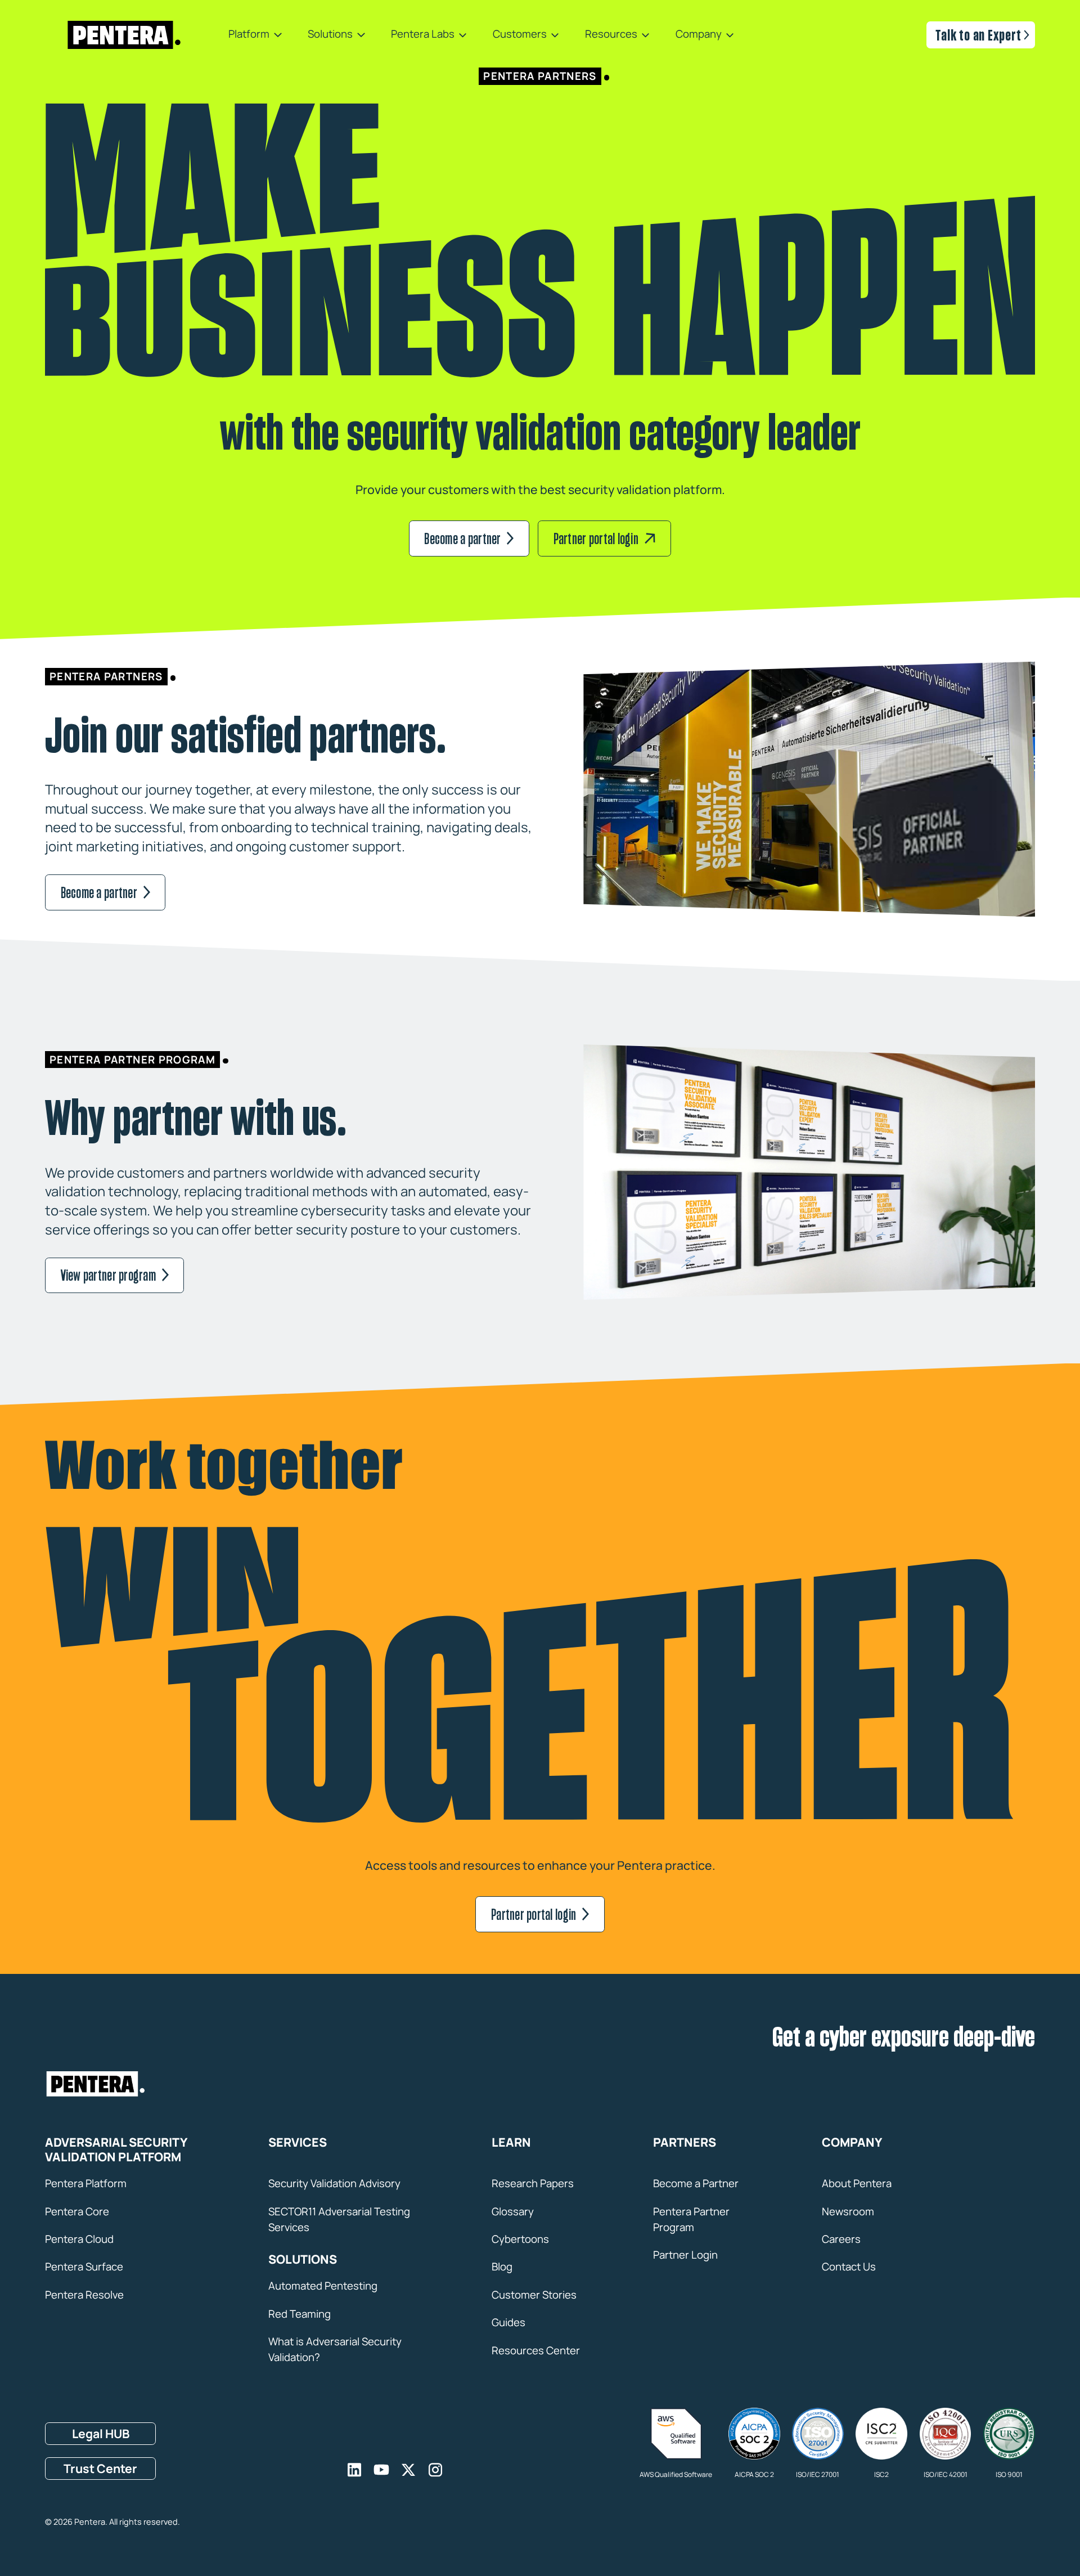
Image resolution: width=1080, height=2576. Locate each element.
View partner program (108, 1275)
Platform (249, 35)
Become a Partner (696, 2183)
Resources (611, 35)
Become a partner (462, 538)
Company (699, 35)
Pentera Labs (423, 35)
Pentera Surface (84, 2267)
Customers (520, 35)
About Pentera (857, 2183)
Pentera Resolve (84, 2295)
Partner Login (685, 2255)
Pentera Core (77, 2211)
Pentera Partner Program (691, 2219)
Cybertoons (520, 2239)
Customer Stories (534, 2295)
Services (298, 2142)
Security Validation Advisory (334, 2183)
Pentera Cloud (79, 2239)
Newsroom (848, 2211)
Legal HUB (101, 2433)
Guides (508, 2322)
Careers (841, 2239)
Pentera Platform (86, 2183)
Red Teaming (300, 2314)
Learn (511, 2142)
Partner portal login (596, 538)
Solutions (330, 35)
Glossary (513, 2211)
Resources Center (536, 2350)
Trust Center (100, 2468)
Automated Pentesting (323, 2286)
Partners (685, 2142)
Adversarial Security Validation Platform (116, 2150)
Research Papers (533, 2183)
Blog (502, 2267)
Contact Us (849, 2267)
